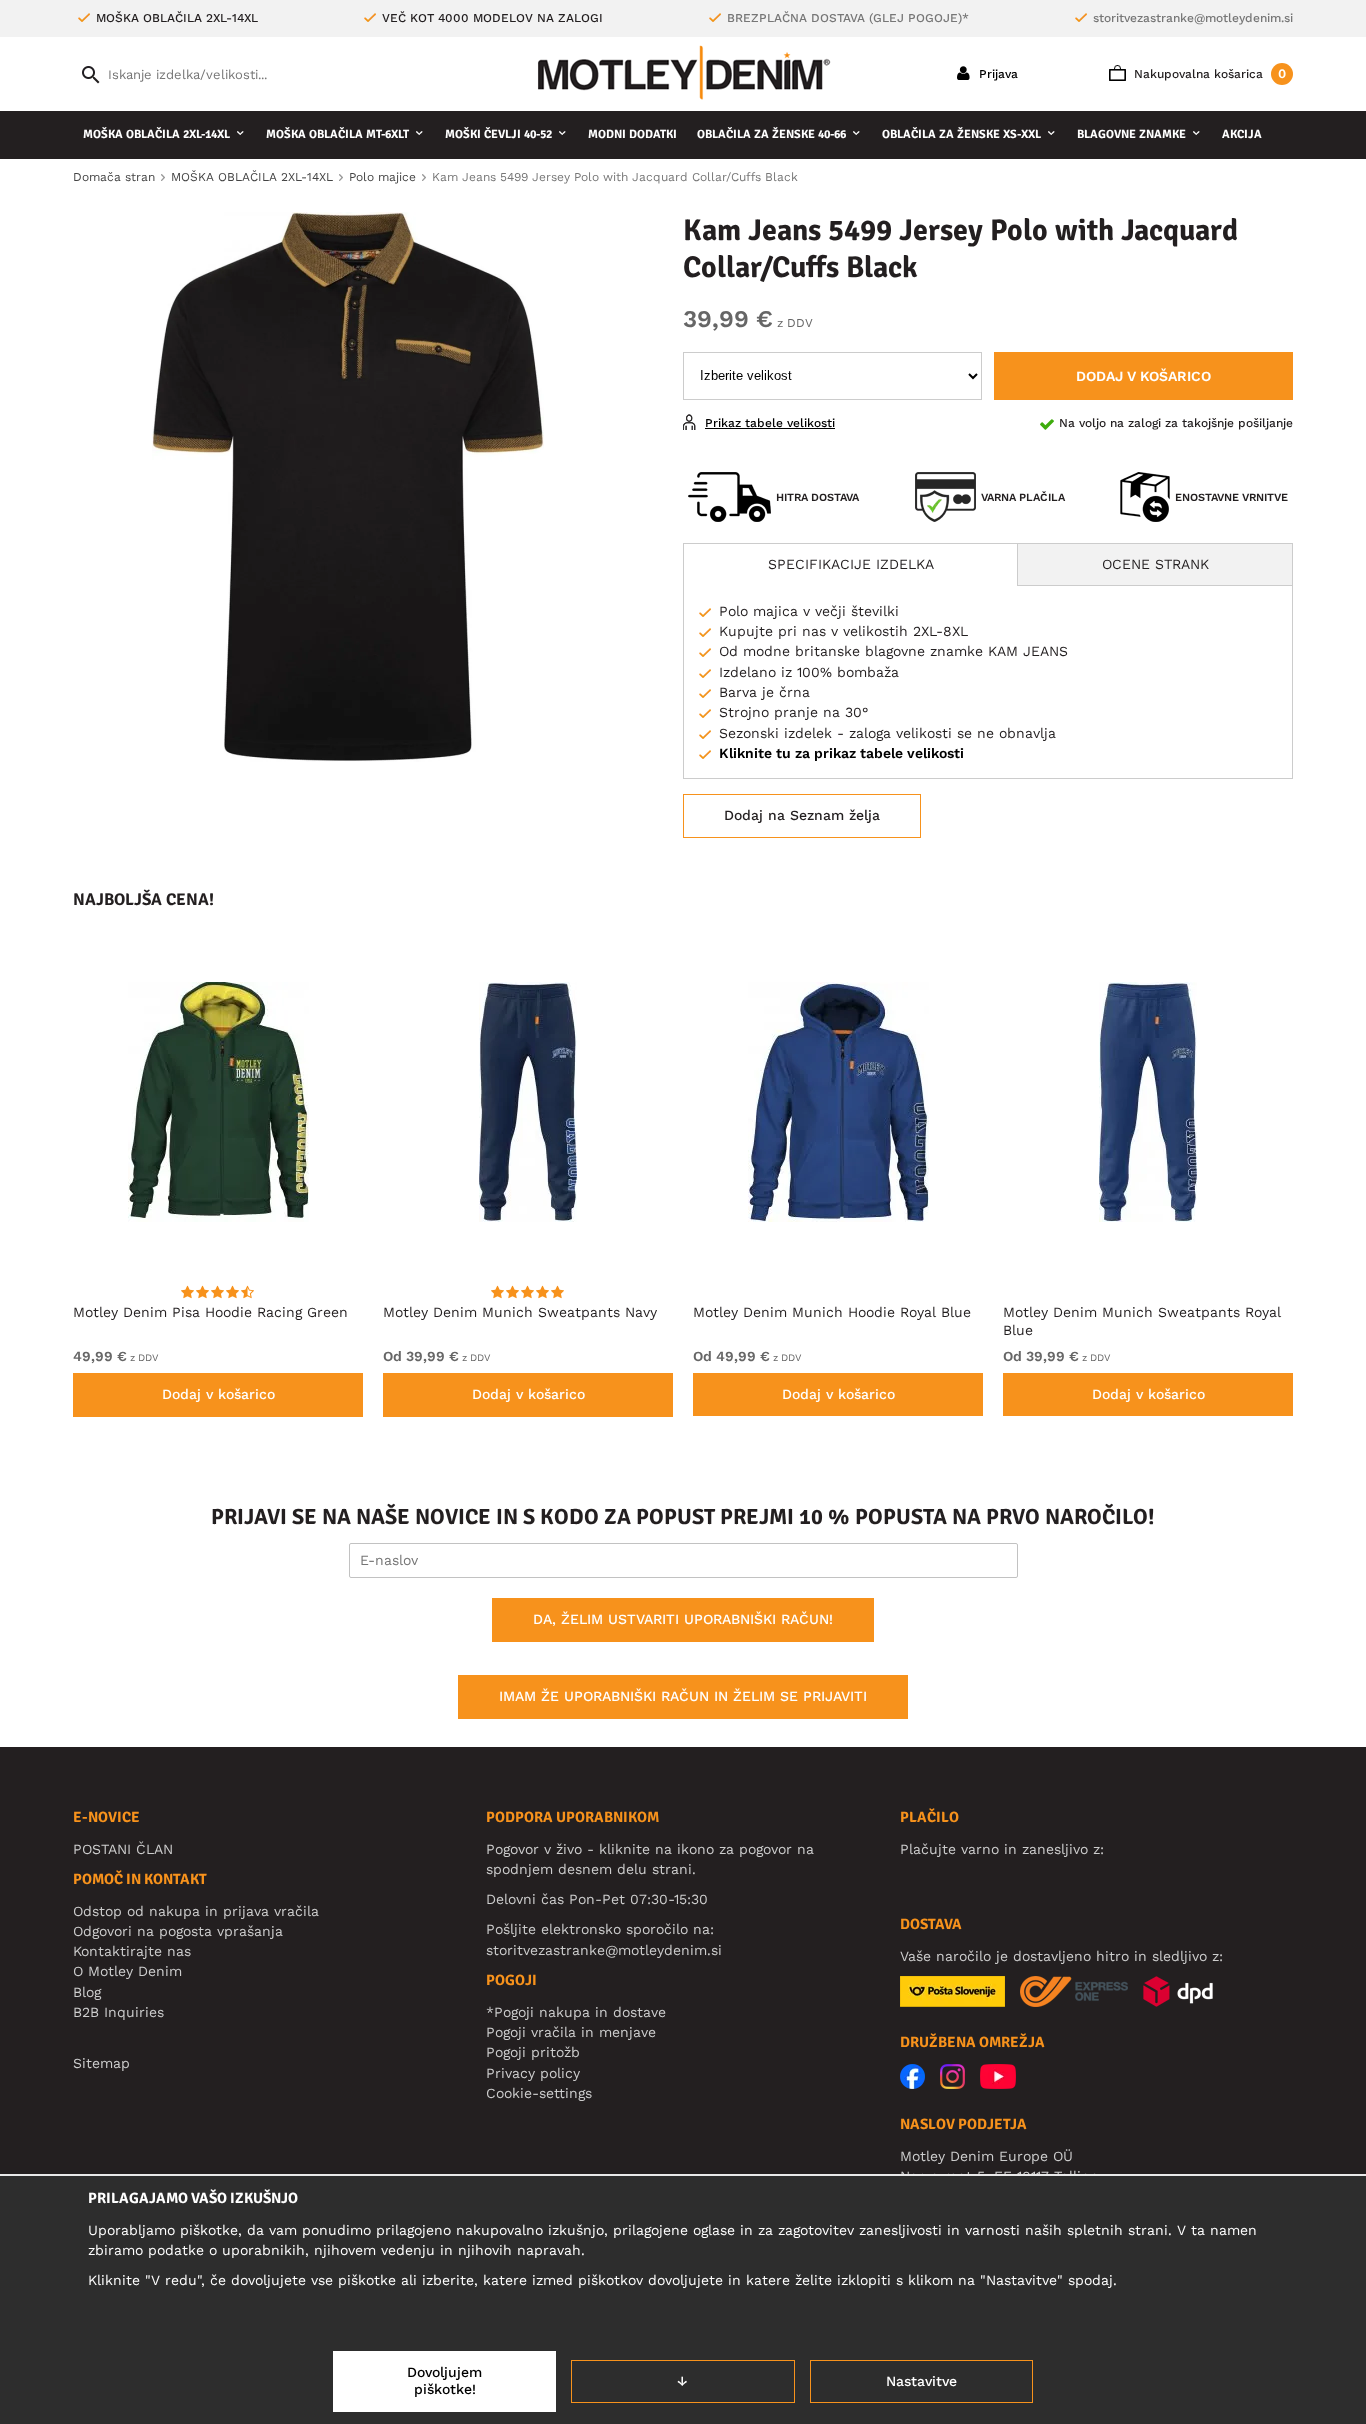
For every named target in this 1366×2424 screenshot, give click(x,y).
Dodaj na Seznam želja (802, 815)
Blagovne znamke (1131, 134)
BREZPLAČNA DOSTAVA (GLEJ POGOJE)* (848, 18)
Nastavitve (921, 2381)
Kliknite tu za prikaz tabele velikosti (841, 753)
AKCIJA (1242, 134)
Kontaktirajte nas (132, 1951)
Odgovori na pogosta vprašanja (178, 1931)
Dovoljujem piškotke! (444, 2381)
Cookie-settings (539, 2093)
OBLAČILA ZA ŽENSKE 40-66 (771, 134)
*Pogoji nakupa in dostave (576, 2012)
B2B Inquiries (118, 2012)
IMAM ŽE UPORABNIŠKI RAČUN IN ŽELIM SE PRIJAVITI (683, 1696)
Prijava (996, 74)
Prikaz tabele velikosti (770, 423)
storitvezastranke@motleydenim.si (1193, 18)
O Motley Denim (127, 1971)
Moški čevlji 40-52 (498, 134)
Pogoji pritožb (533, 2052)
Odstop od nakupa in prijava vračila (196, 1911)
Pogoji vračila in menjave (571, 2032)
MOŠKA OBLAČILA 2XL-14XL (156, 134)
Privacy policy (533, 2073)
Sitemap (101, 2063)
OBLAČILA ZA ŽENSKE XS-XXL (961, 134)
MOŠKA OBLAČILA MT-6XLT (337, 134)
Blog (87, 1992)
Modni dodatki (632, 134)
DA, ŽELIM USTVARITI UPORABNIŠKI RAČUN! (683, 1619)
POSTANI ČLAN (123, 1849)
